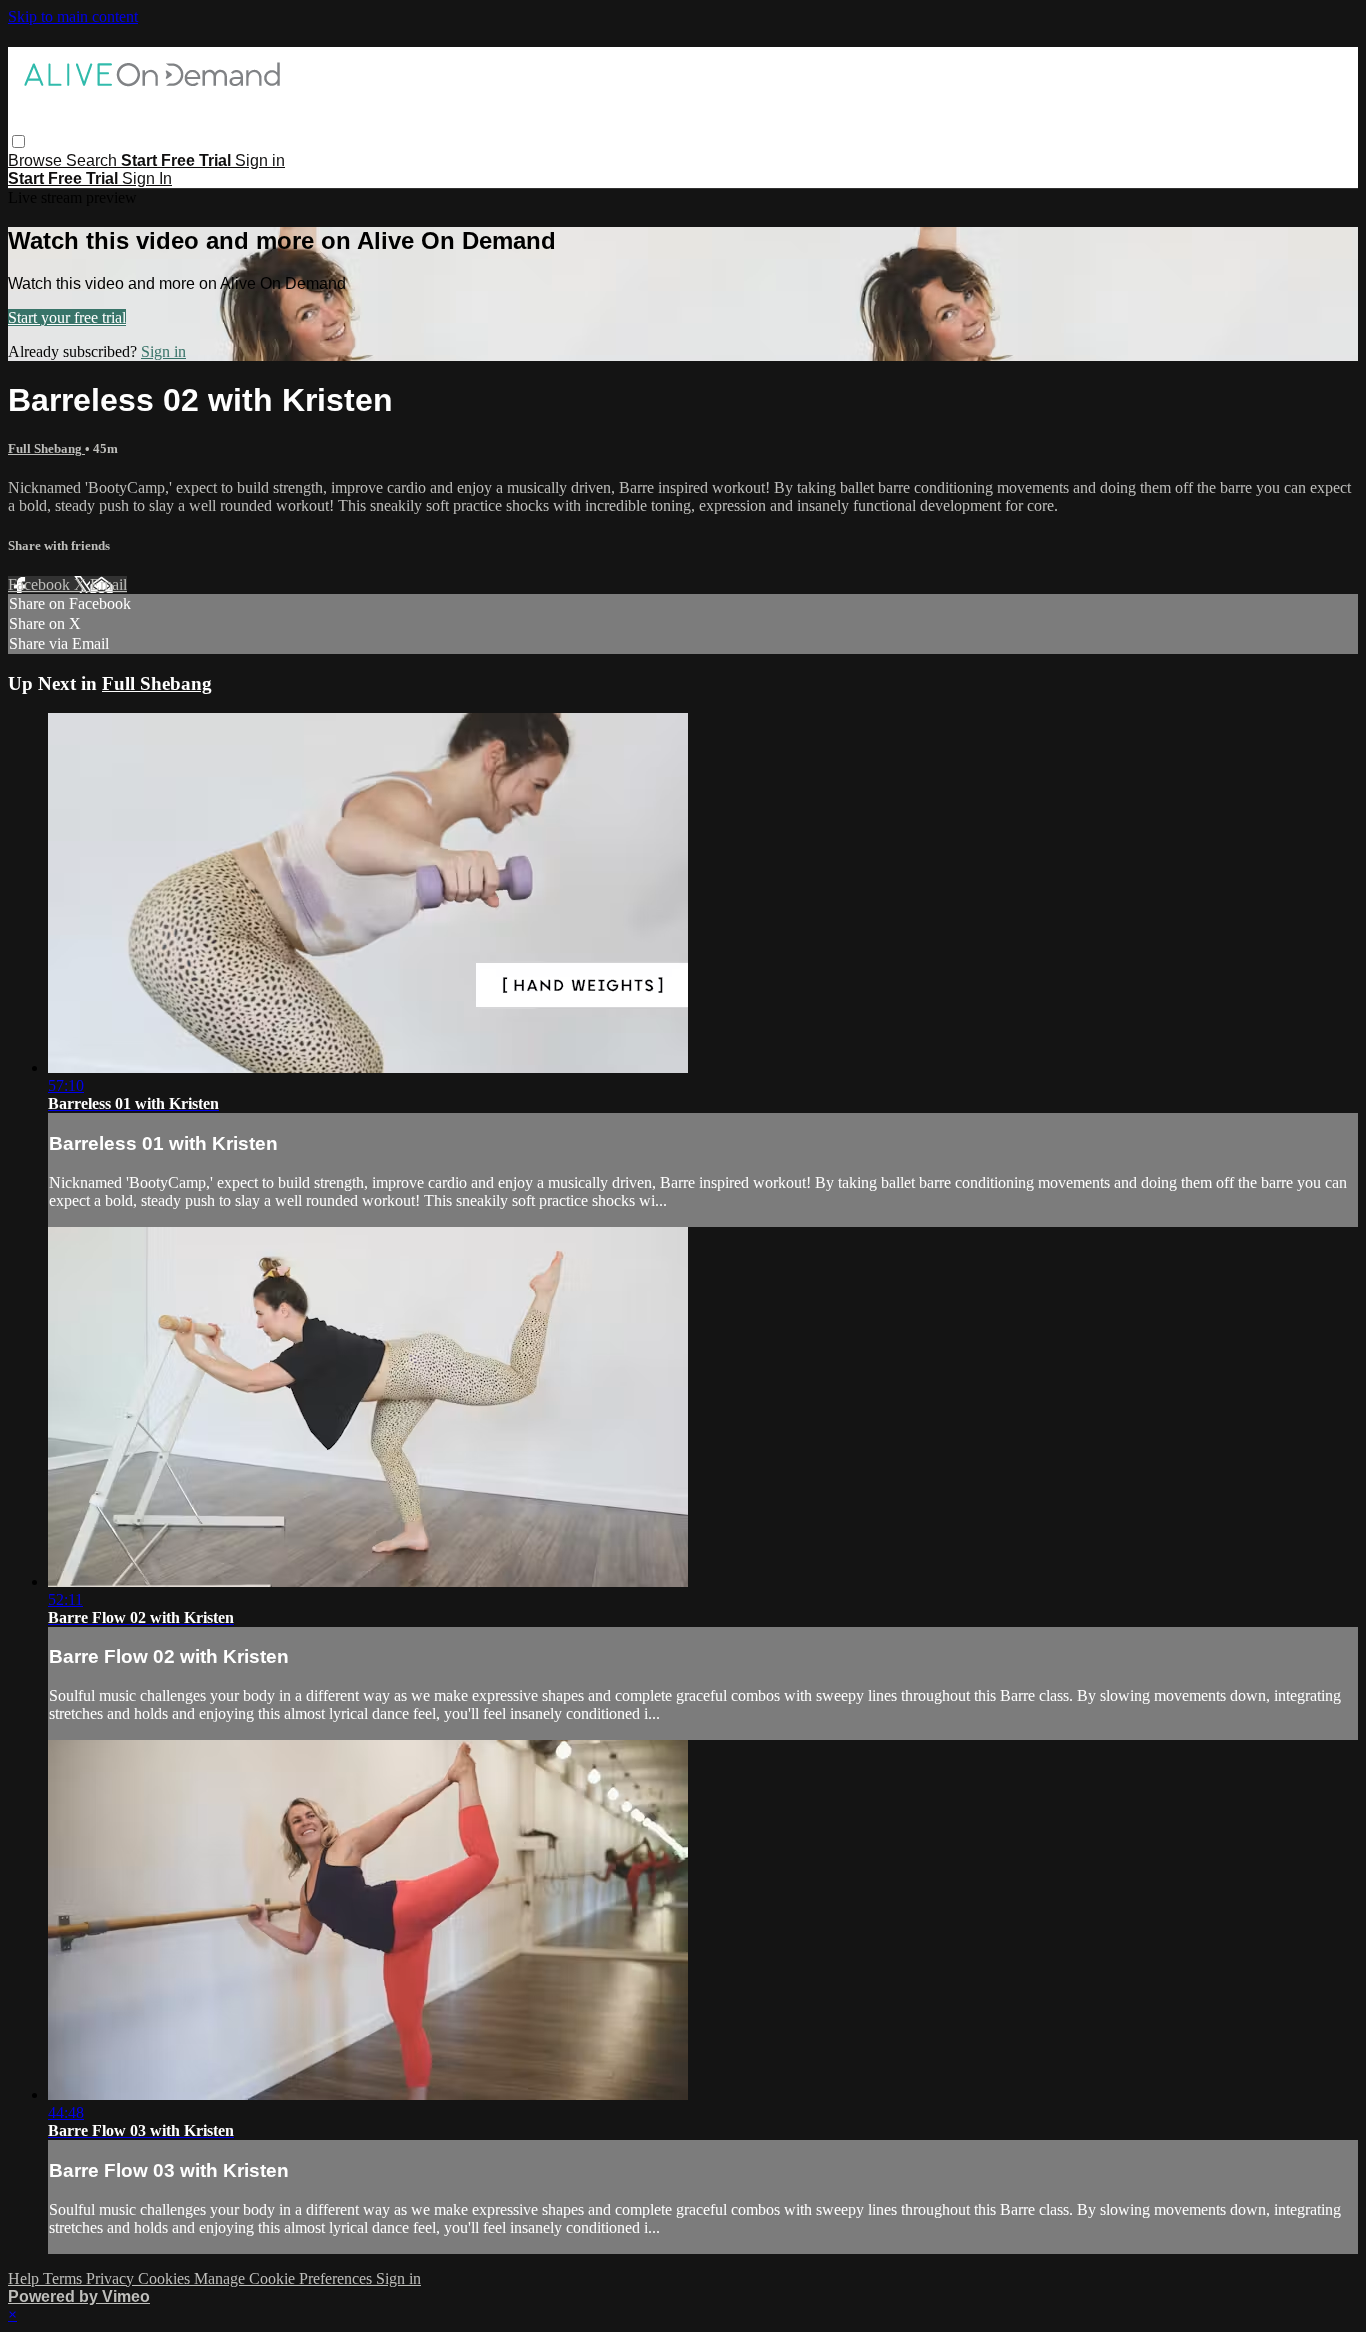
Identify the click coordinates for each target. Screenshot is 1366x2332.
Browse (37, 160)
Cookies (166, 2278)
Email (108, 584)
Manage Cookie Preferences (285, 2278)
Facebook (41, 584)
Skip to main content (73, 16)
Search (93, 160)
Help (25, 2278)
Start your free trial (67, 317)
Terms (64, 2278)
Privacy (112, 2278)
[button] (18, 141)
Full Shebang (46, 448)
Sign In (147, 178)
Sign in (260, 160)
